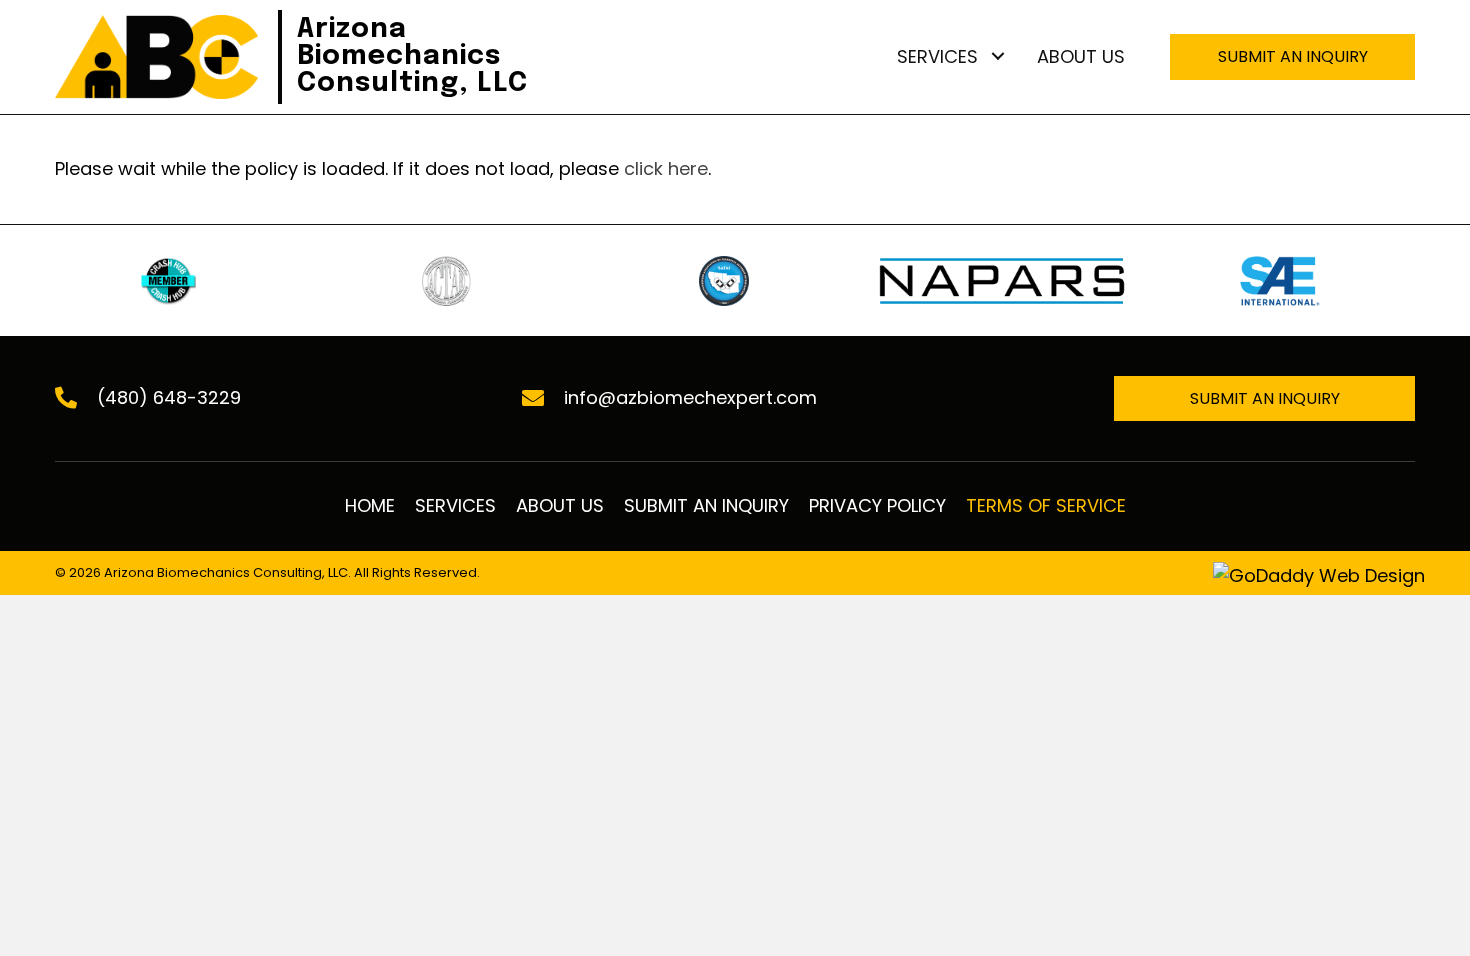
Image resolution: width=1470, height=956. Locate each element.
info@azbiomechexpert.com (690, 397)
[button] (997, 56)
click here (666, 168)
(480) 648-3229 (169, 397)
